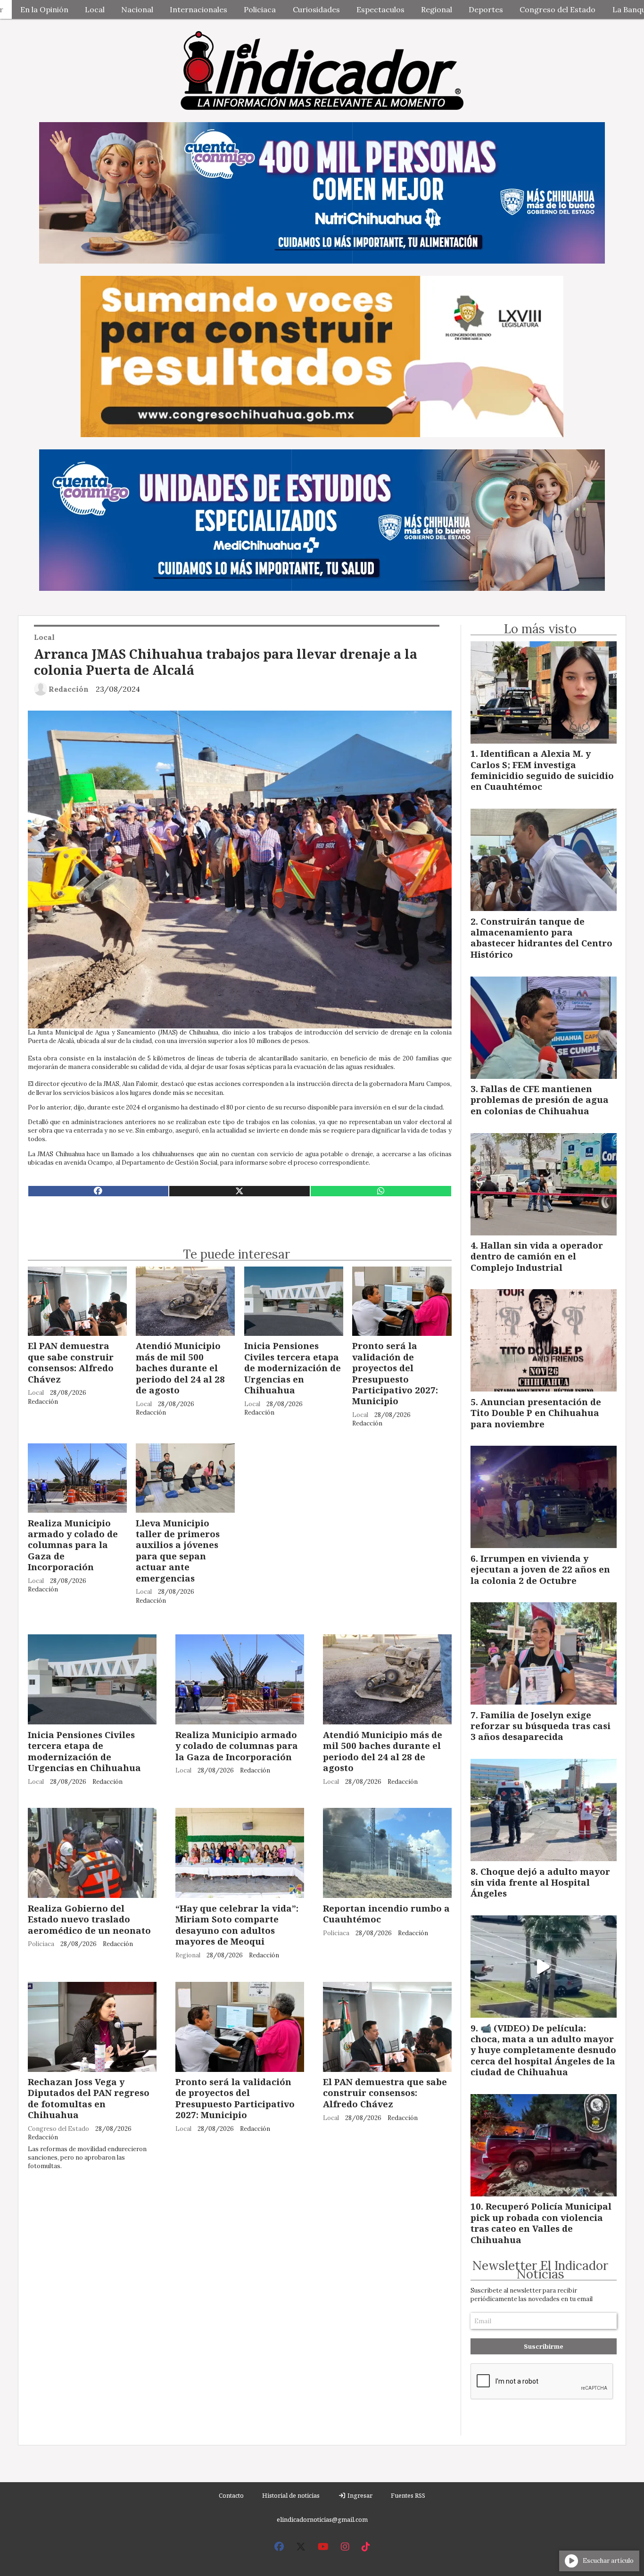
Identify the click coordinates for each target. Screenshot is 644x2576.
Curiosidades (316, 9)
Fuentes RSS (408, 2495)
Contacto (231, 2495)
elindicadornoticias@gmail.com (322, 2519)
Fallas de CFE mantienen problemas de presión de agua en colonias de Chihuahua (540, 1100)
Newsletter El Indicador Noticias (540, 2270)
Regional (437, 9)
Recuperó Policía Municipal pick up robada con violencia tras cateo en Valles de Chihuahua (541, 2223)
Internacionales (198, 9)
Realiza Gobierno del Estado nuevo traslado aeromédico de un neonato (89, 1919)
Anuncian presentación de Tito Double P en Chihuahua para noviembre (536, 1413)
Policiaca (260, 9)
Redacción (69, 689)
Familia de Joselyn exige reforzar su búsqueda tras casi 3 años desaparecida (541, 1726)
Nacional (137, 9)
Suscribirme (544, 2346)
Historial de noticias (291, 2495)
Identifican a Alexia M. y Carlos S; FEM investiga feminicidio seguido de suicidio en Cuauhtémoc (542, 770)
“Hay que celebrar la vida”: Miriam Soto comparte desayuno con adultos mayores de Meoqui (237, 1925)
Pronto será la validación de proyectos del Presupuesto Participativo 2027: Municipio (395, 1373)
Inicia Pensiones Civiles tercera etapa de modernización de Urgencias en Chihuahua (293, 1368)
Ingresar (359, 2495)
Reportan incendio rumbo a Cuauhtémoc (386, 1913)
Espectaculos (380, 9)
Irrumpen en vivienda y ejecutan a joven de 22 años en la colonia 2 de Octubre (540, 1569)
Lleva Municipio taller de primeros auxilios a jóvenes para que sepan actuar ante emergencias (178, 1550)
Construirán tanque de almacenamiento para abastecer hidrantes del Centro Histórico (541, 938)
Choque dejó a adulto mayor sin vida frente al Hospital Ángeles (540, 1882)
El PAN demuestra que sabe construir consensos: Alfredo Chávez (71, 1362)
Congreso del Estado (557, 9)
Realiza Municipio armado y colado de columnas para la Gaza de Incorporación (73, 1545)
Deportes (486, 9)
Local (95, 9)
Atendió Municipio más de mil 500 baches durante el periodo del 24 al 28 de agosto (180, 1368)
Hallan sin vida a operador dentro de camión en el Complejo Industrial (537, 1256)
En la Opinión (44, 9)
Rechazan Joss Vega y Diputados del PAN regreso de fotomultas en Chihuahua (89, 2098)
